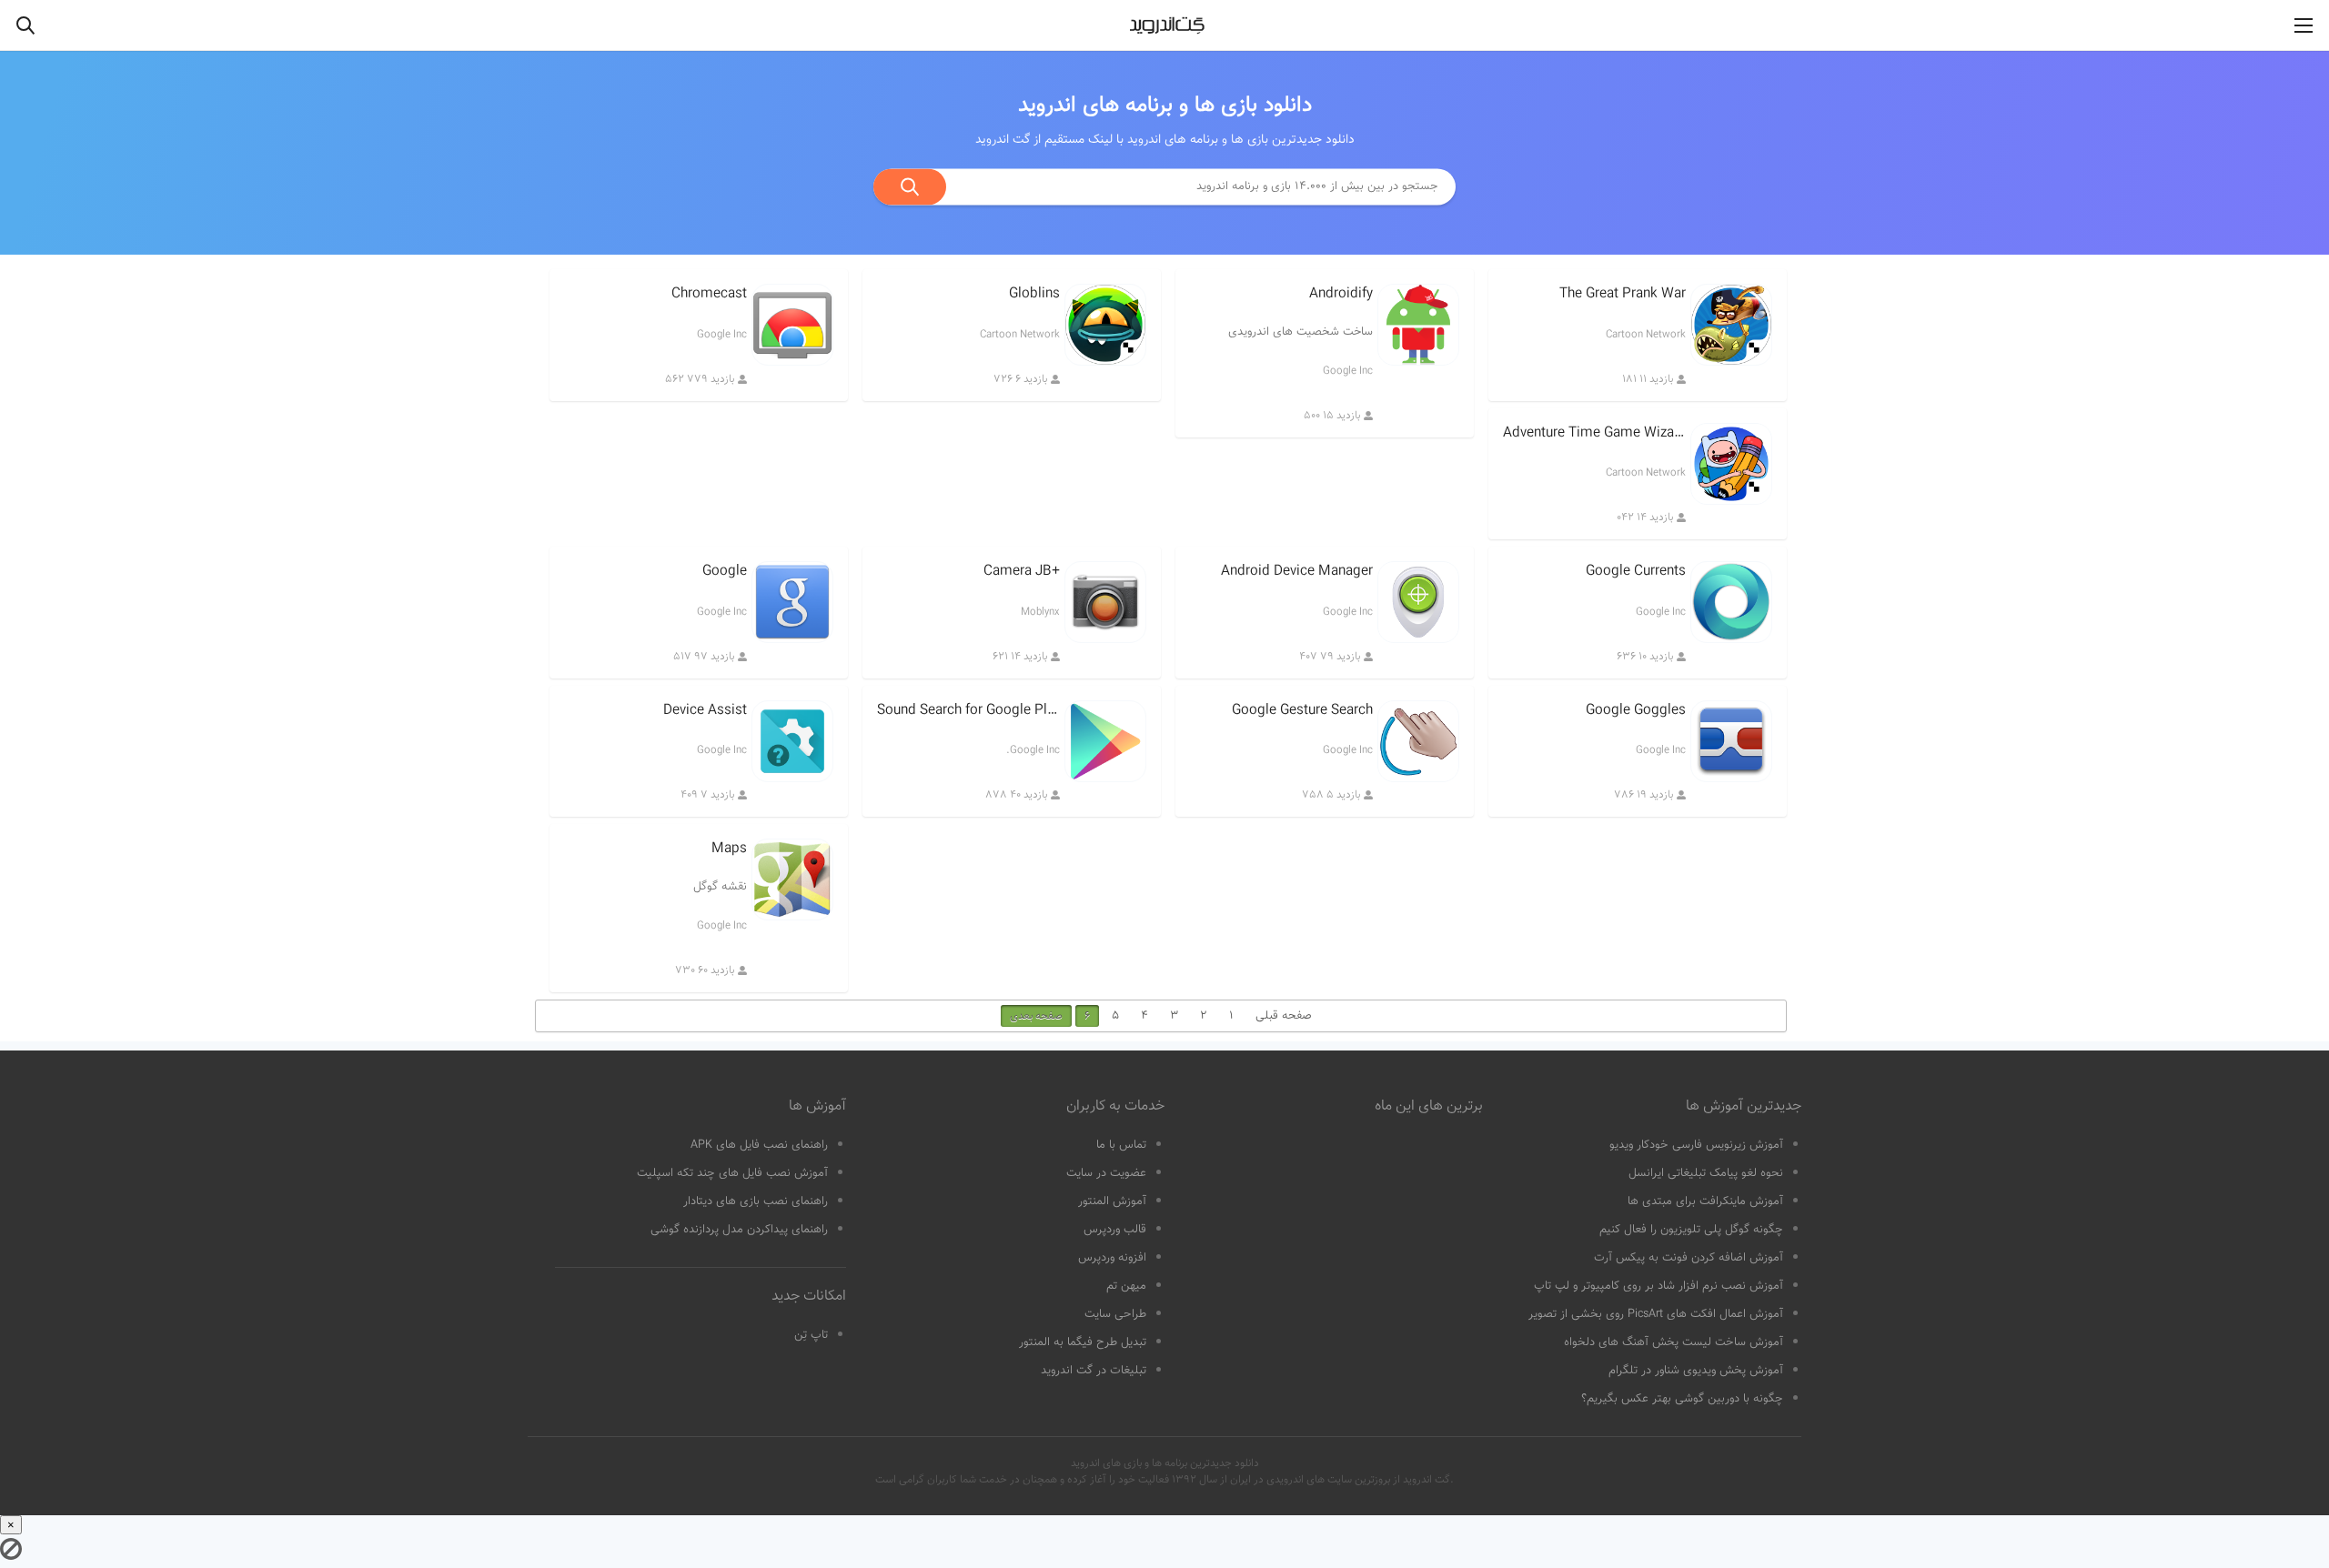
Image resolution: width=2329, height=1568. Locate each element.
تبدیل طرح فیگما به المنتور (1083, 1342)
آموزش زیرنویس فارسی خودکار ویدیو (1696, 1145)
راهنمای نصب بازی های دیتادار (756, 1201)
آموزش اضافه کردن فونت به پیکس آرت (1689, 1258)
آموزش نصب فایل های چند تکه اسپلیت (732, 1173)
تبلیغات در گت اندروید (1094, 1371)
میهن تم (1126, 1286)
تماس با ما (1121, 1145)
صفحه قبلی (1284, 1016)
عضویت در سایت (1106, 1173)
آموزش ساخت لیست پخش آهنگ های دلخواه (1674, 1342)
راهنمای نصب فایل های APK (759, 1145)
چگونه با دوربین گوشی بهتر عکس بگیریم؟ (1682, 1399)
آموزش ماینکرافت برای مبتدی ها (1705, 1201)
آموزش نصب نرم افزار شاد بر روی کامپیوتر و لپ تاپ (1659, 1286)
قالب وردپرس (1115, 1230)
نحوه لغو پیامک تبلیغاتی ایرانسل (1706, 1173)
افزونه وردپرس (1112, 1258)
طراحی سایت (1115, 1314)
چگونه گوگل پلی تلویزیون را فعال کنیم (1691, 1230)
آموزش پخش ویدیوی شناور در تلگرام (1696, 1371)
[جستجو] (910, 186)
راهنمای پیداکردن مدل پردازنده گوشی (739, 1230)
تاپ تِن (811, 1335)
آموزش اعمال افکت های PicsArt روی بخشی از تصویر (1656, 1314)
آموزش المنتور (1112, 1201)
